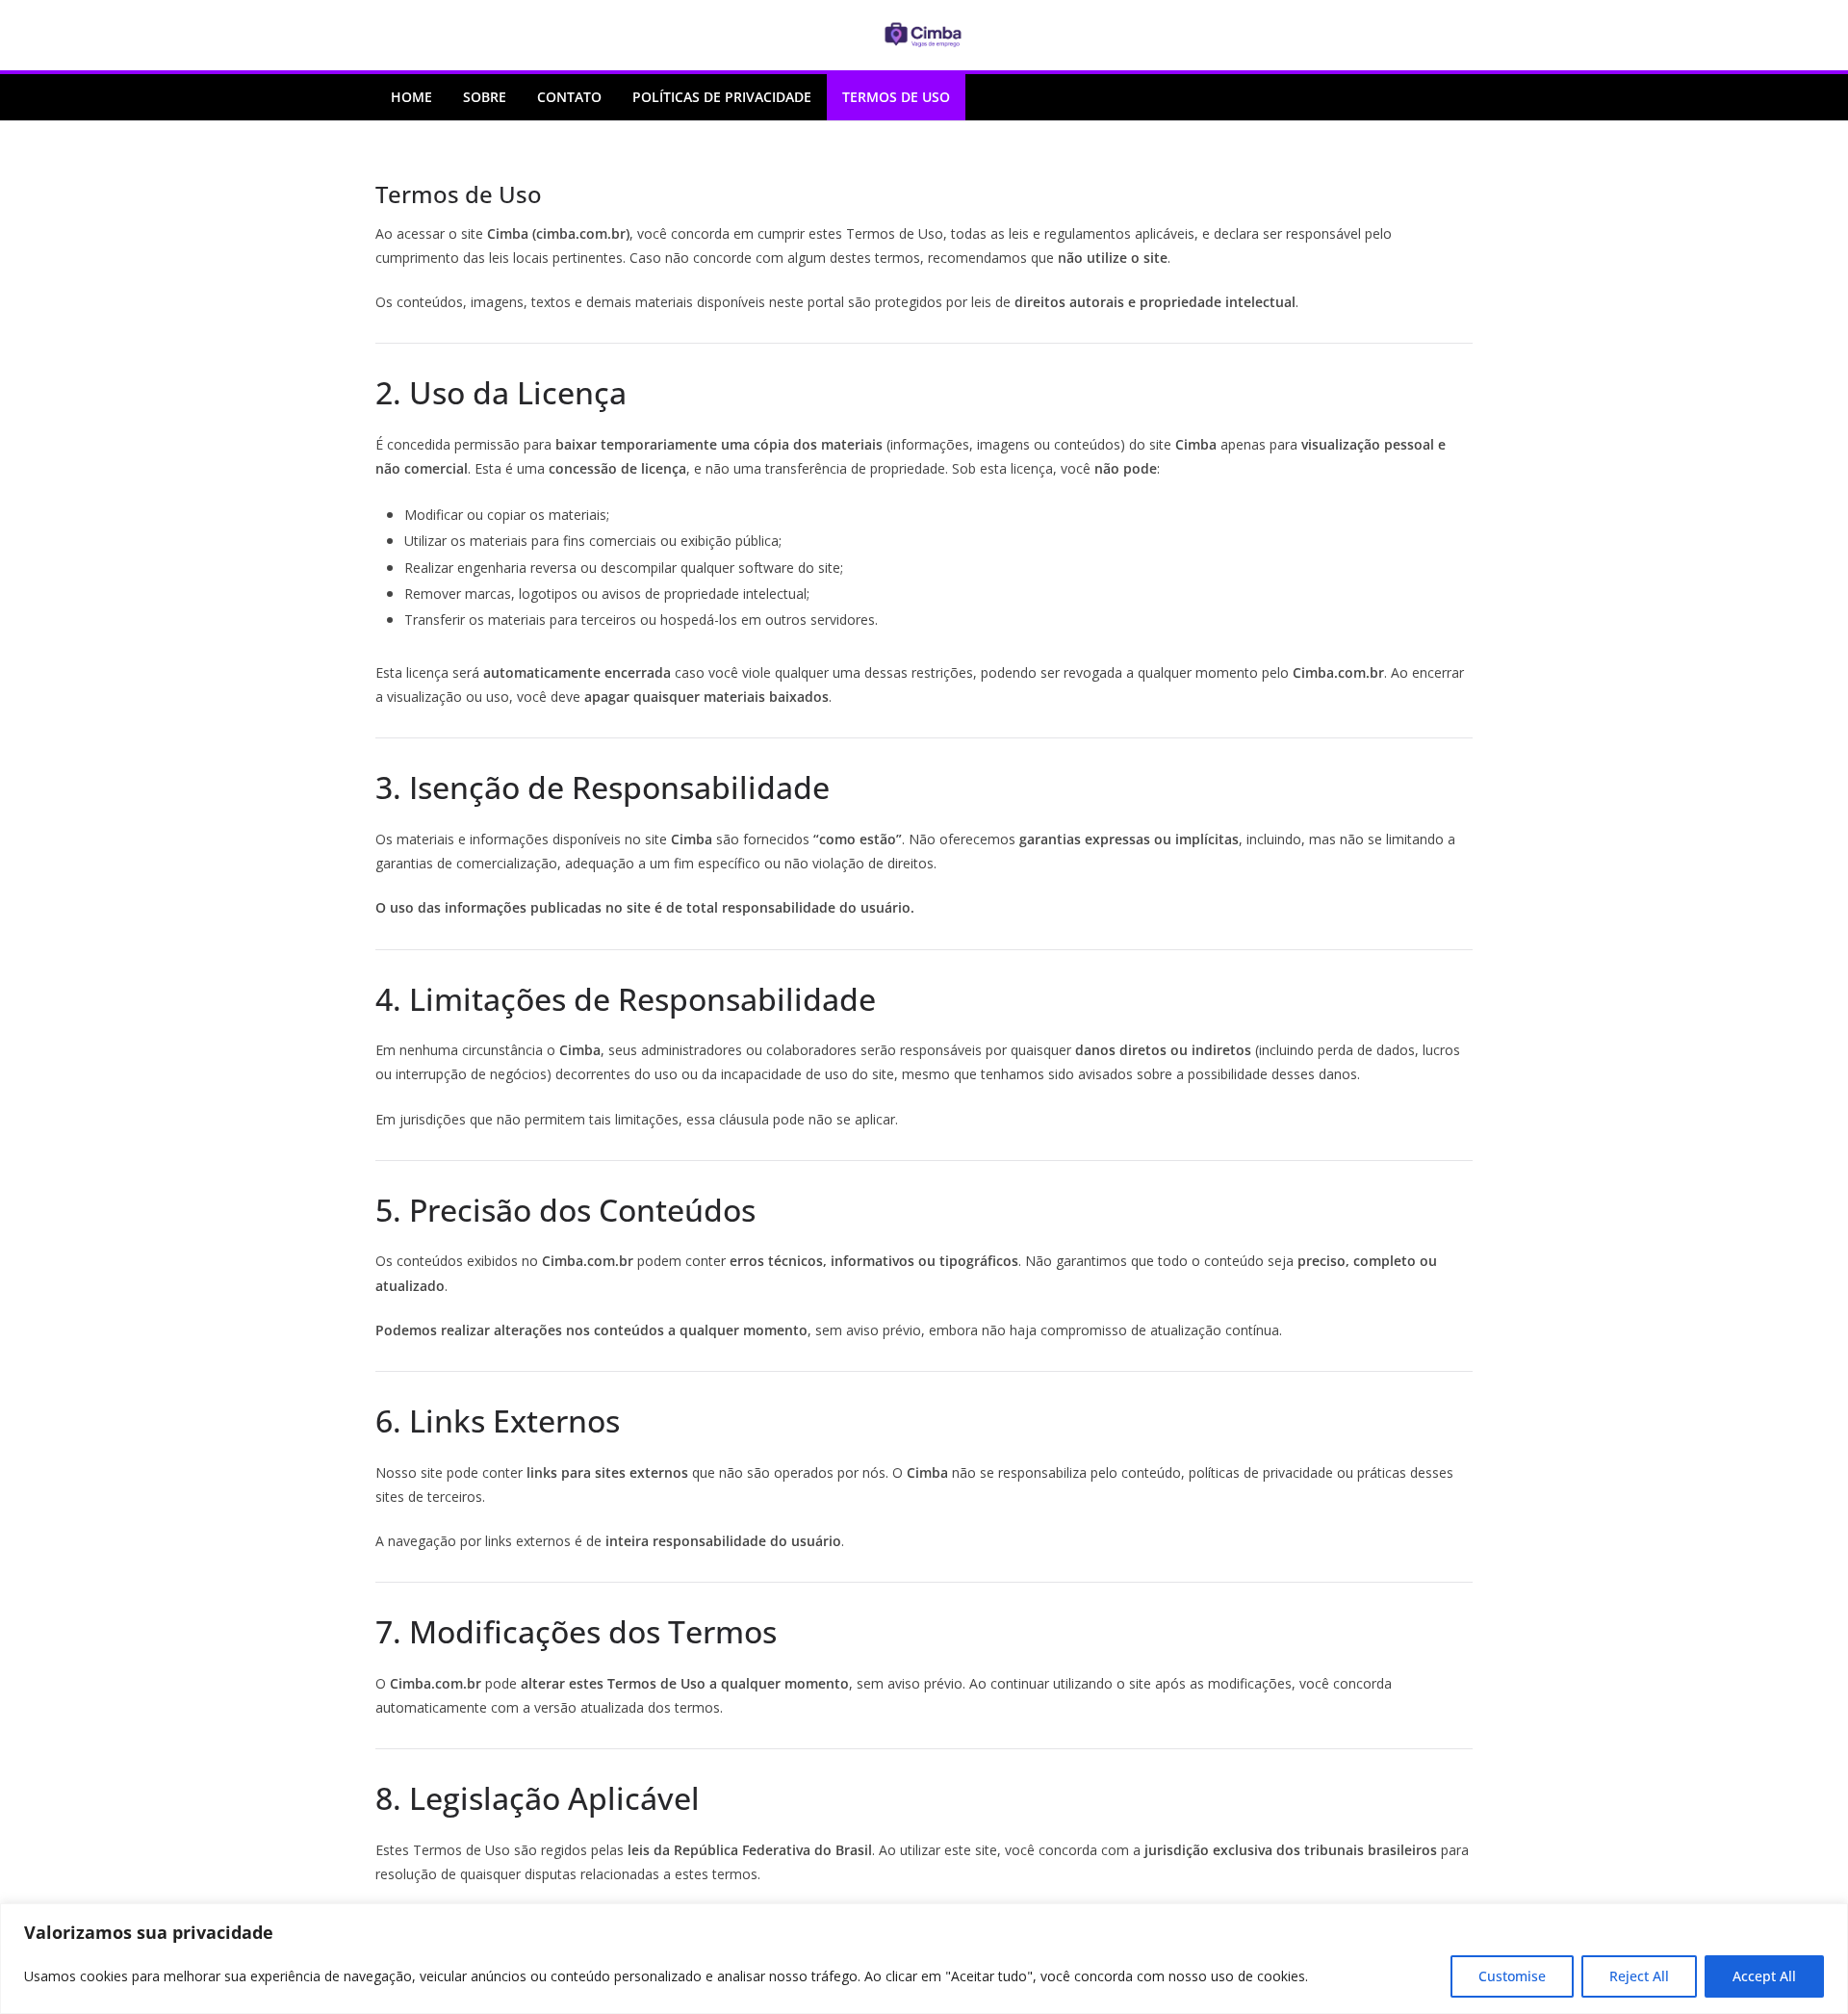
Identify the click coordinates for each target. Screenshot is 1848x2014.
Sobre (485, 97)
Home (411, 97)
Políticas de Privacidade (722, 97)
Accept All (1764, 1976)
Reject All (1639, 1976)
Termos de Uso (896, 97)
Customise (1512, 1976)
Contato (569, 97)
